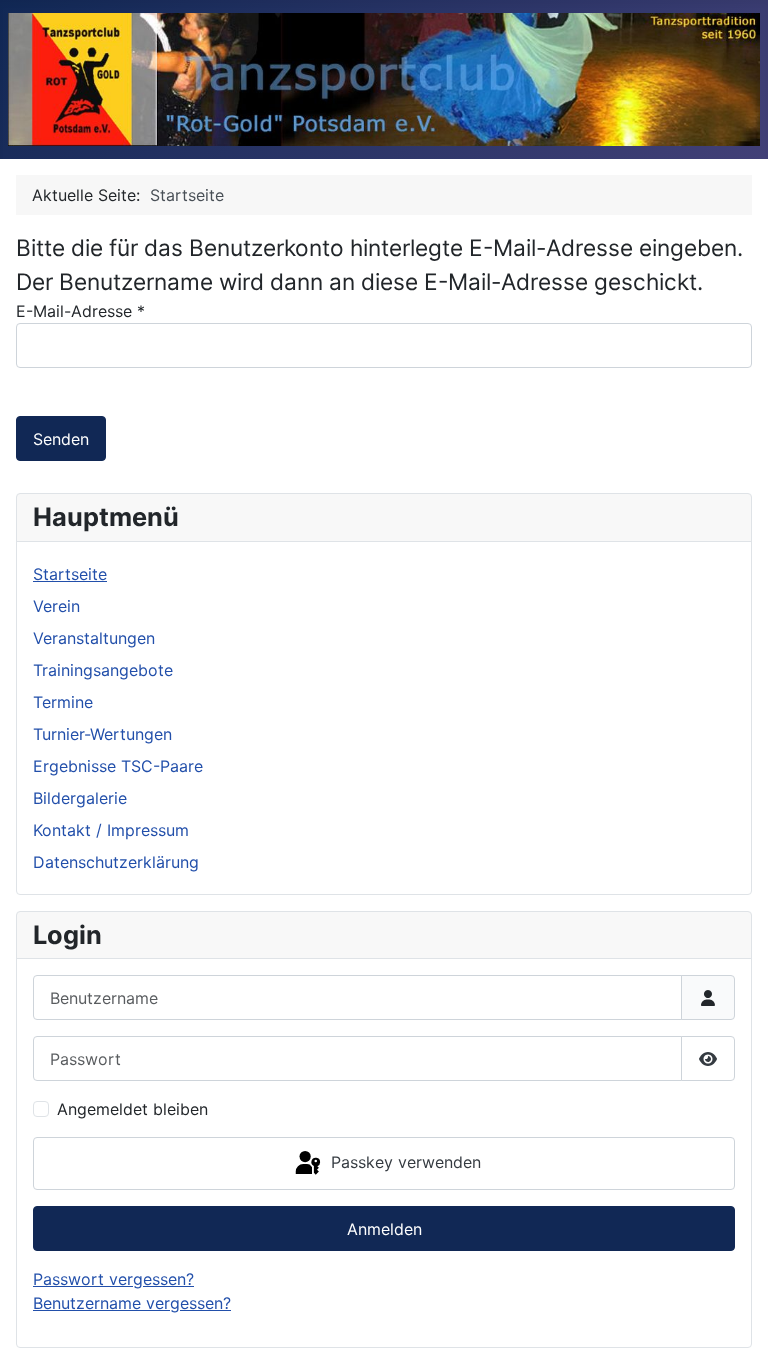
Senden (61, 439)
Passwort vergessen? (113, 1279)
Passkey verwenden (403, 1162)
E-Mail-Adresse (80, 311)
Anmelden (384, 1229)
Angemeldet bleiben (132, 1109)
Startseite (70, 574)
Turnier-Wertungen (102, 734)
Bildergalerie (80, 798)
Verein (56, 606)
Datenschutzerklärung (116, 862)
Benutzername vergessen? (132, 1303)
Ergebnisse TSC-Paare (118, 766)
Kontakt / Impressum (111, 830)
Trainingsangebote (103, 670)
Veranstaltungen (94, 638)
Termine (63, 702)
